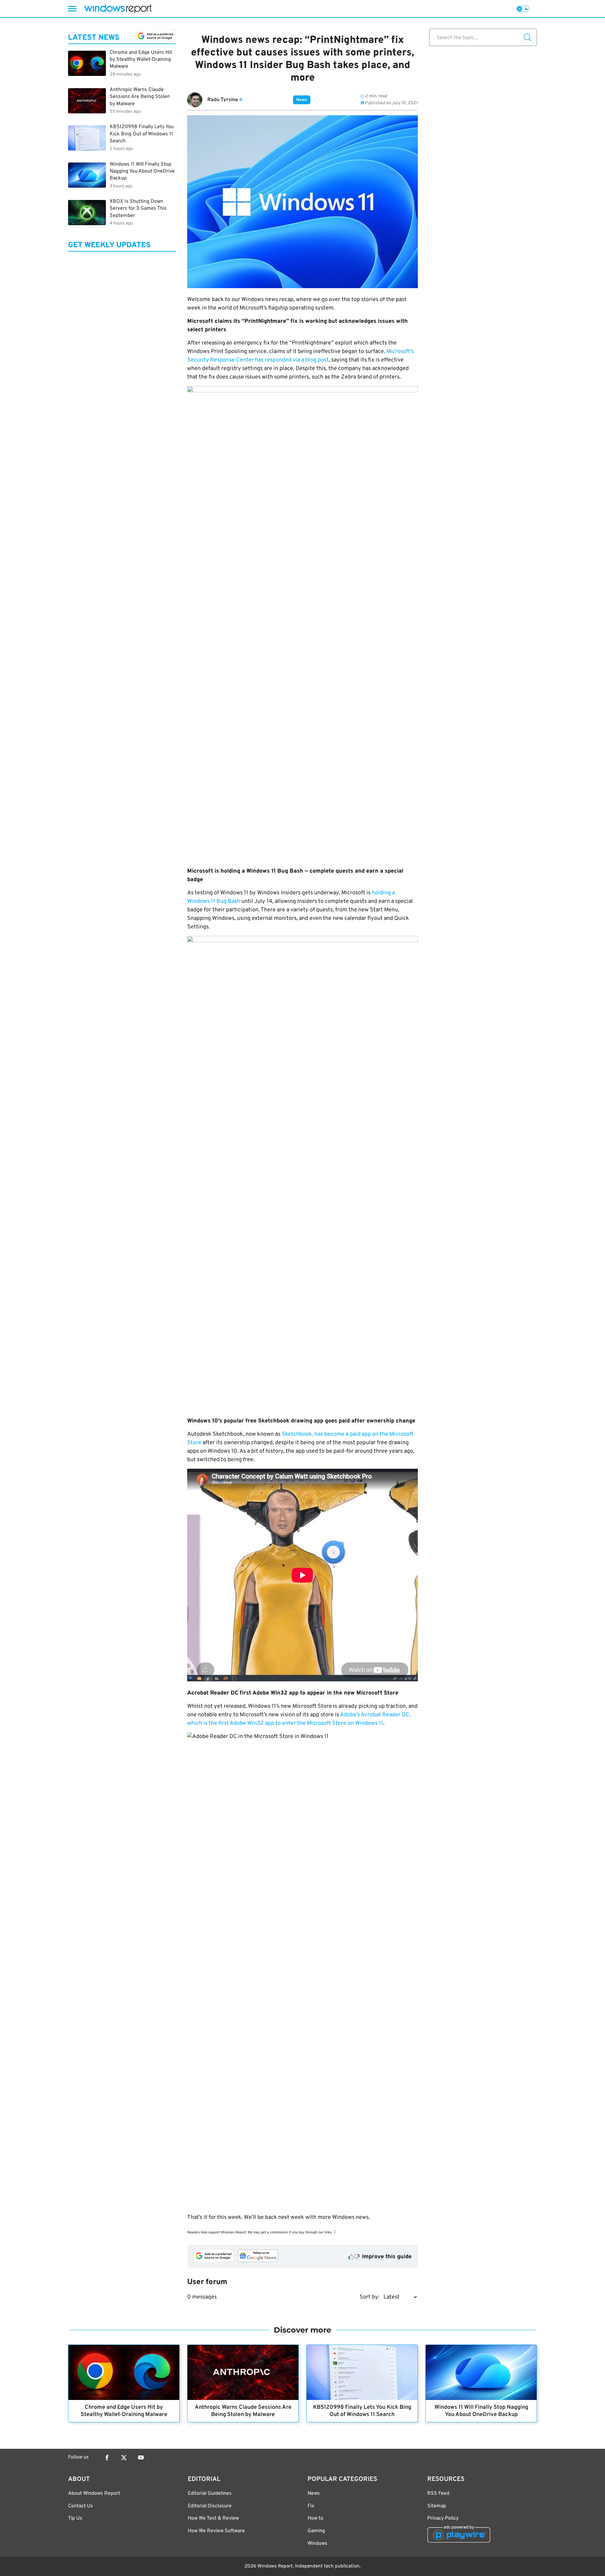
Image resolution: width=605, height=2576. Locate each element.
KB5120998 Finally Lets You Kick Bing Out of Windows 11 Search (362, 2411)
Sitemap (437, 2506)
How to (315, 2518)
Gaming (316, 2531)
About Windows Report (94, 2493)
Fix (311, 2506)
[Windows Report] (118, 9)
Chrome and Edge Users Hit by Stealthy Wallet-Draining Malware (124, 2411)
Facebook (107, 2458)
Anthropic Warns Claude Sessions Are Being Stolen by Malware (243, 2411)
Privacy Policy (443, 2518)
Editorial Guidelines (210, 2493)
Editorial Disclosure (210, 2506)
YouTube (141, 2458)
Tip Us (75, 2518)
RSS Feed (438, 2493)
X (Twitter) (124, 2458)
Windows (317, 2544)
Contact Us (81, 2506)
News (302, 100)
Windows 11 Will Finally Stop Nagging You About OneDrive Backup (481, 2411)
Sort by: (369, 2297)
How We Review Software (216, 2531)
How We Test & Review (213, 2518)
